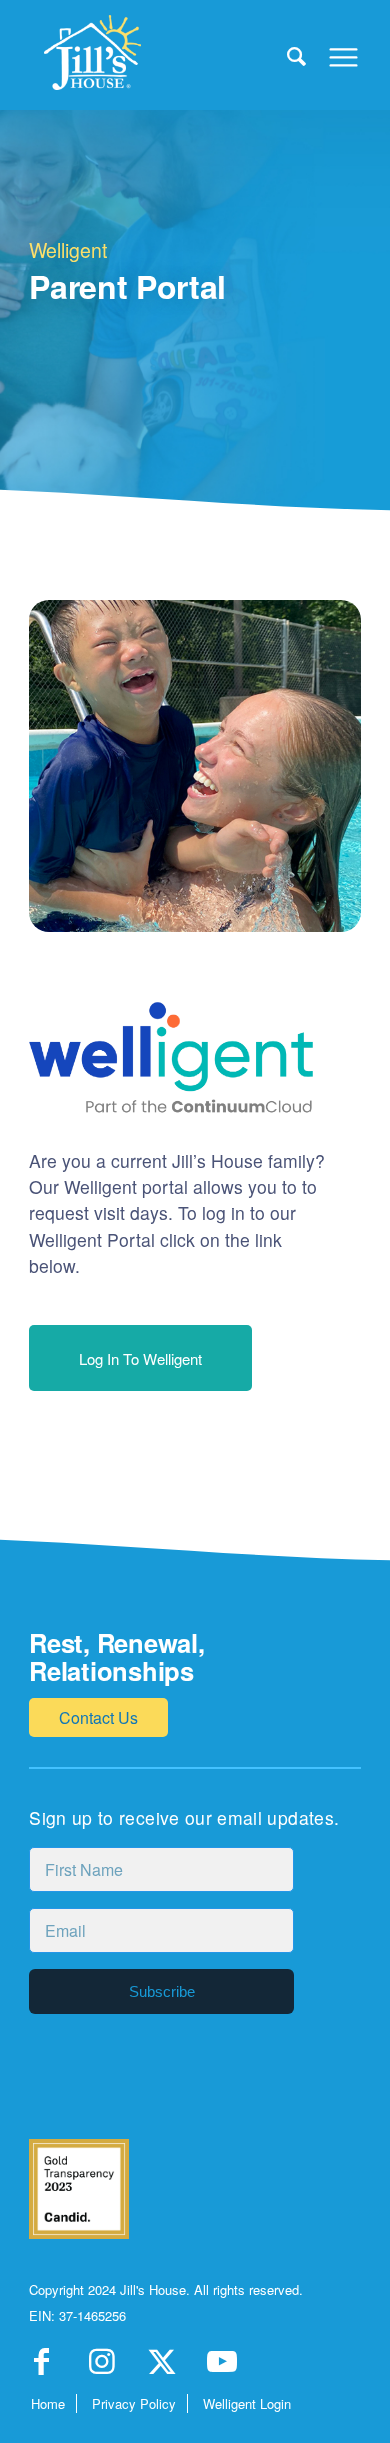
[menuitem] (286, 55)
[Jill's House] (161, 55)
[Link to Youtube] (221, 2367)
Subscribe (162, 1991)
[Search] (286, 55)
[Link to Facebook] (41, 2367)
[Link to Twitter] (161, 2367)
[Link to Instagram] (101, 2367)
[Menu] (333, 55)
